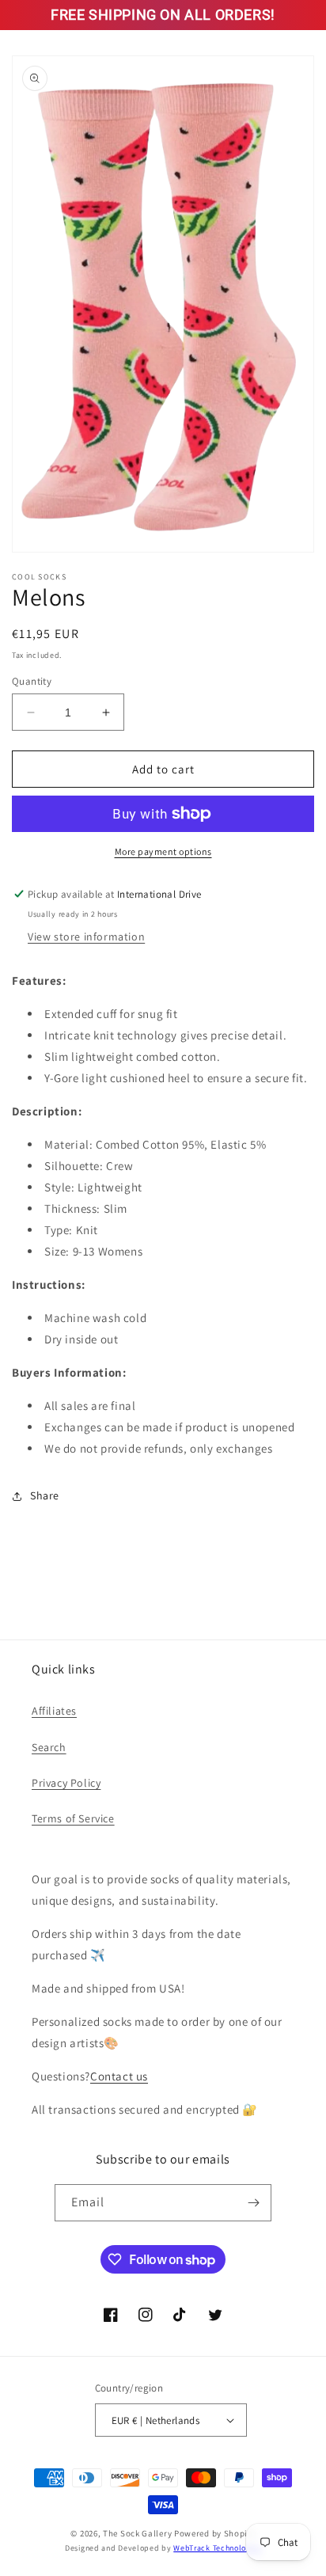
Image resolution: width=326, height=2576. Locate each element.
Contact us (119, 2076)
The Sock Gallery (137, 2533)
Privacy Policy (66, 1783)
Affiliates (54, 1711)
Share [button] (45, 1495)
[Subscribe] (253, 2203)
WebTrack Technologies (217, 2548)
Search (49, 1747)
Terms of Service (73, 1818)
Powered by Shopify (215, 2533)
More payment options (163, 851)
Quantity (32, 681)
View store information (86, 937)
